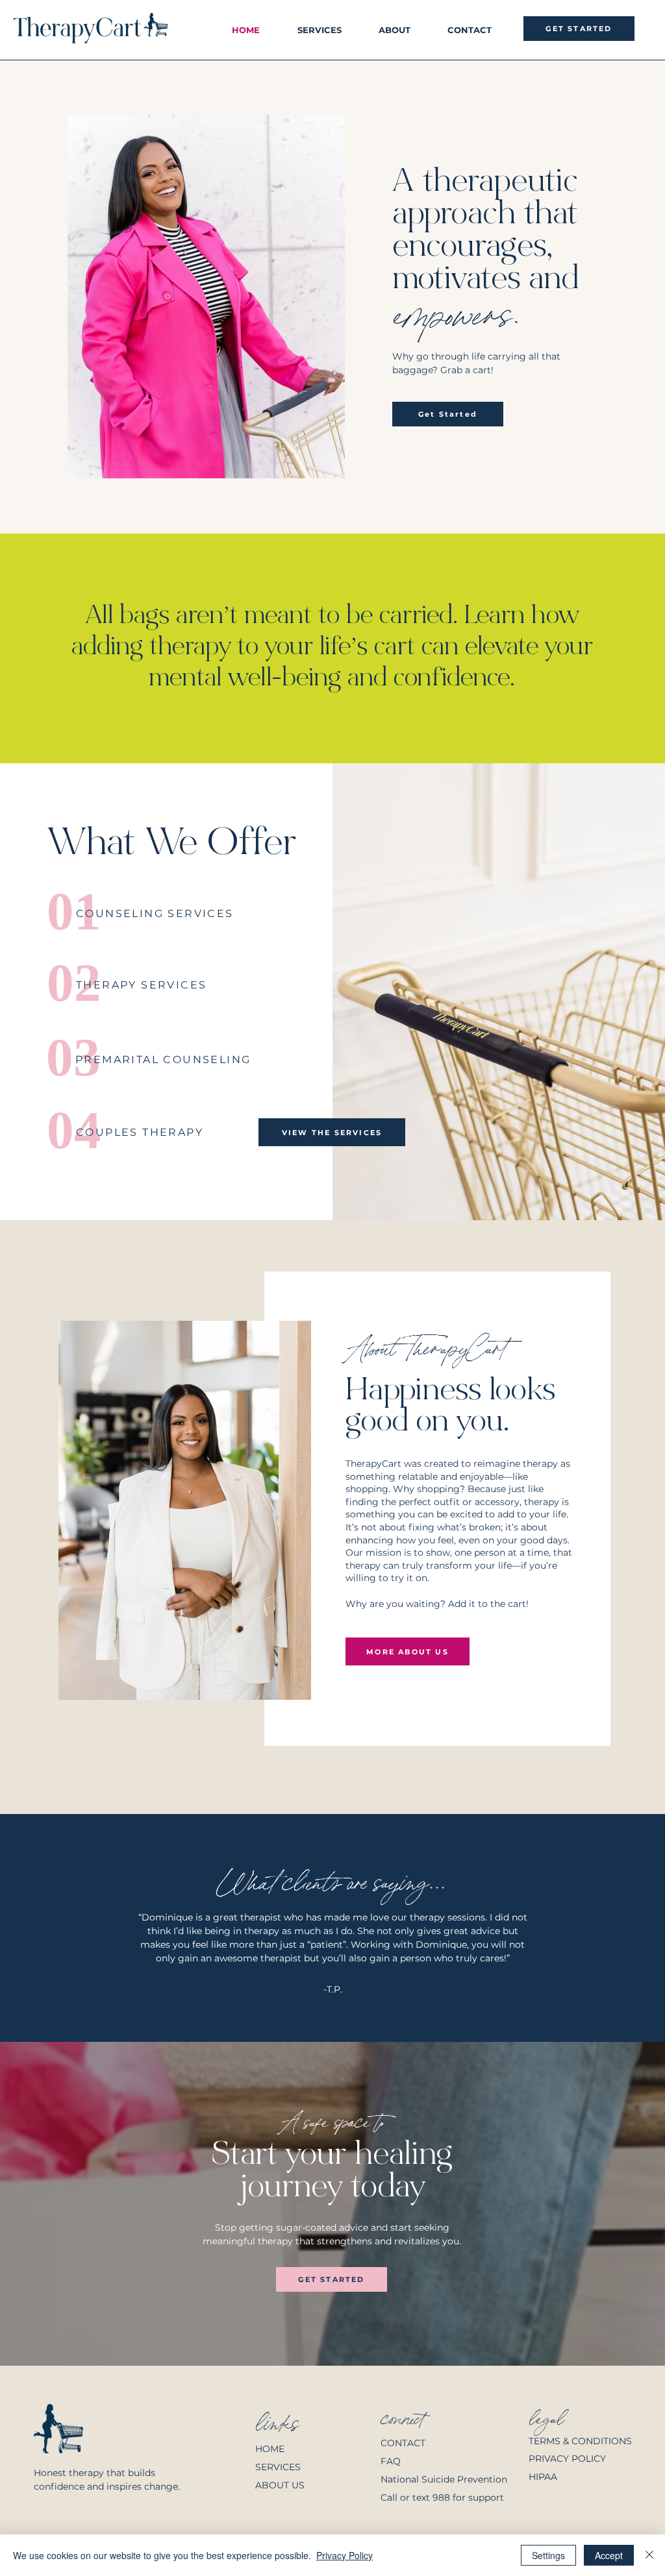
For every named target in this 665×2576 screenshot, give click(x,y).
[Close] (649, 2555)
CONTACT (404, 2443)
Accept (609, 2555)
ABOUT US (280, 2485)
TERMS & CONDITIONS (580, 2441)
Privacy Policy (345, 2555)
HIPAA (543, 2477)
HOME (270, 2449)
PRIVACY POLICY (567, 2459)
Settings (548, 2555)
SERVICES (278, 2467)
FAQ (391, 2461)
